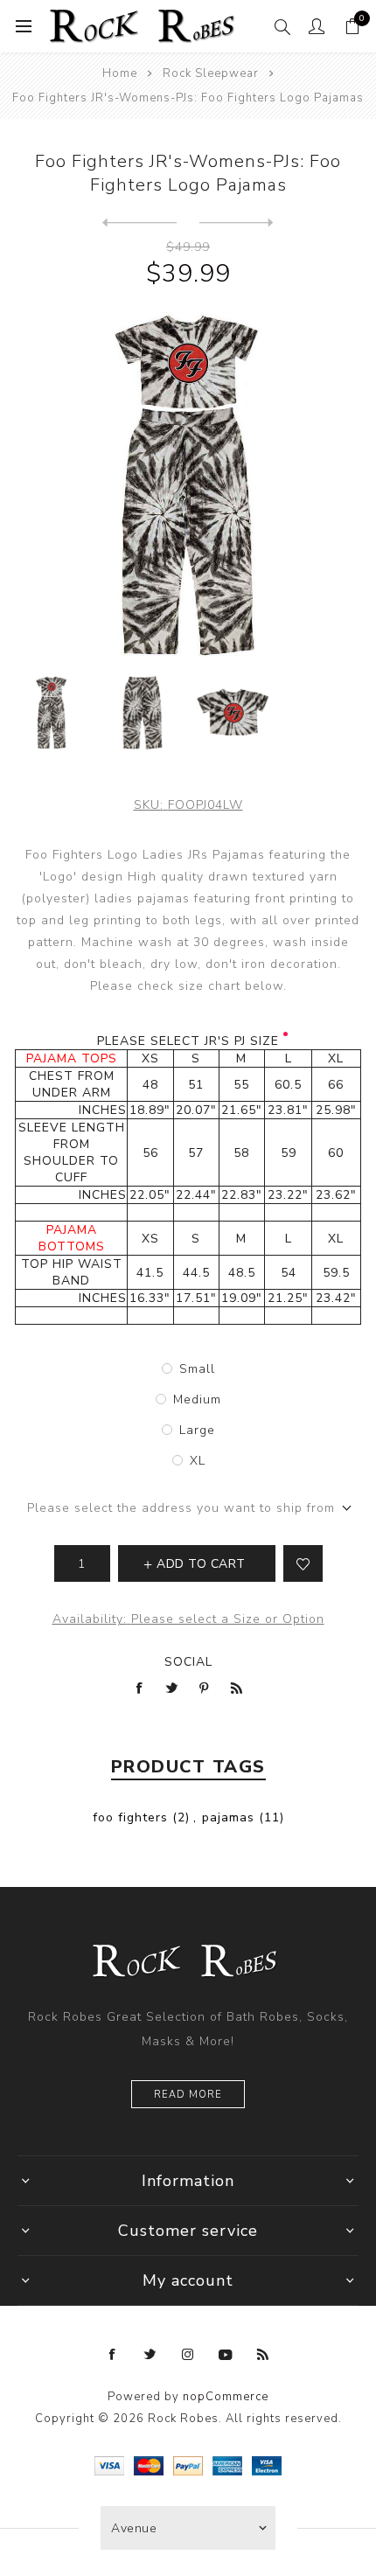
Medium (197, 1399)
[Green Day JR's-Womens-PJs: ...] (237, 223)
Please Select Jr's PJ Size (188, 1041)
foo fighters (130, 1817)
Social (188, 1662)
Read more (188, 2095)
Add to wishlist (303, 1563)
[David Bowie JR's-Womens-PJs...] (139, 223)
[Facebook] (113, 2355)
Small (197, 1369)
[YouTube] (226, 2355)
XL (198, 1461)
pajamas (228, 1817)
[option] (52, 713)
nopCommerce (226, 2397)
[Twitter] (150, 2355)
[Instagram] (188, 2355)
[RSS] (263, 2355)
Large (197, 1430)
